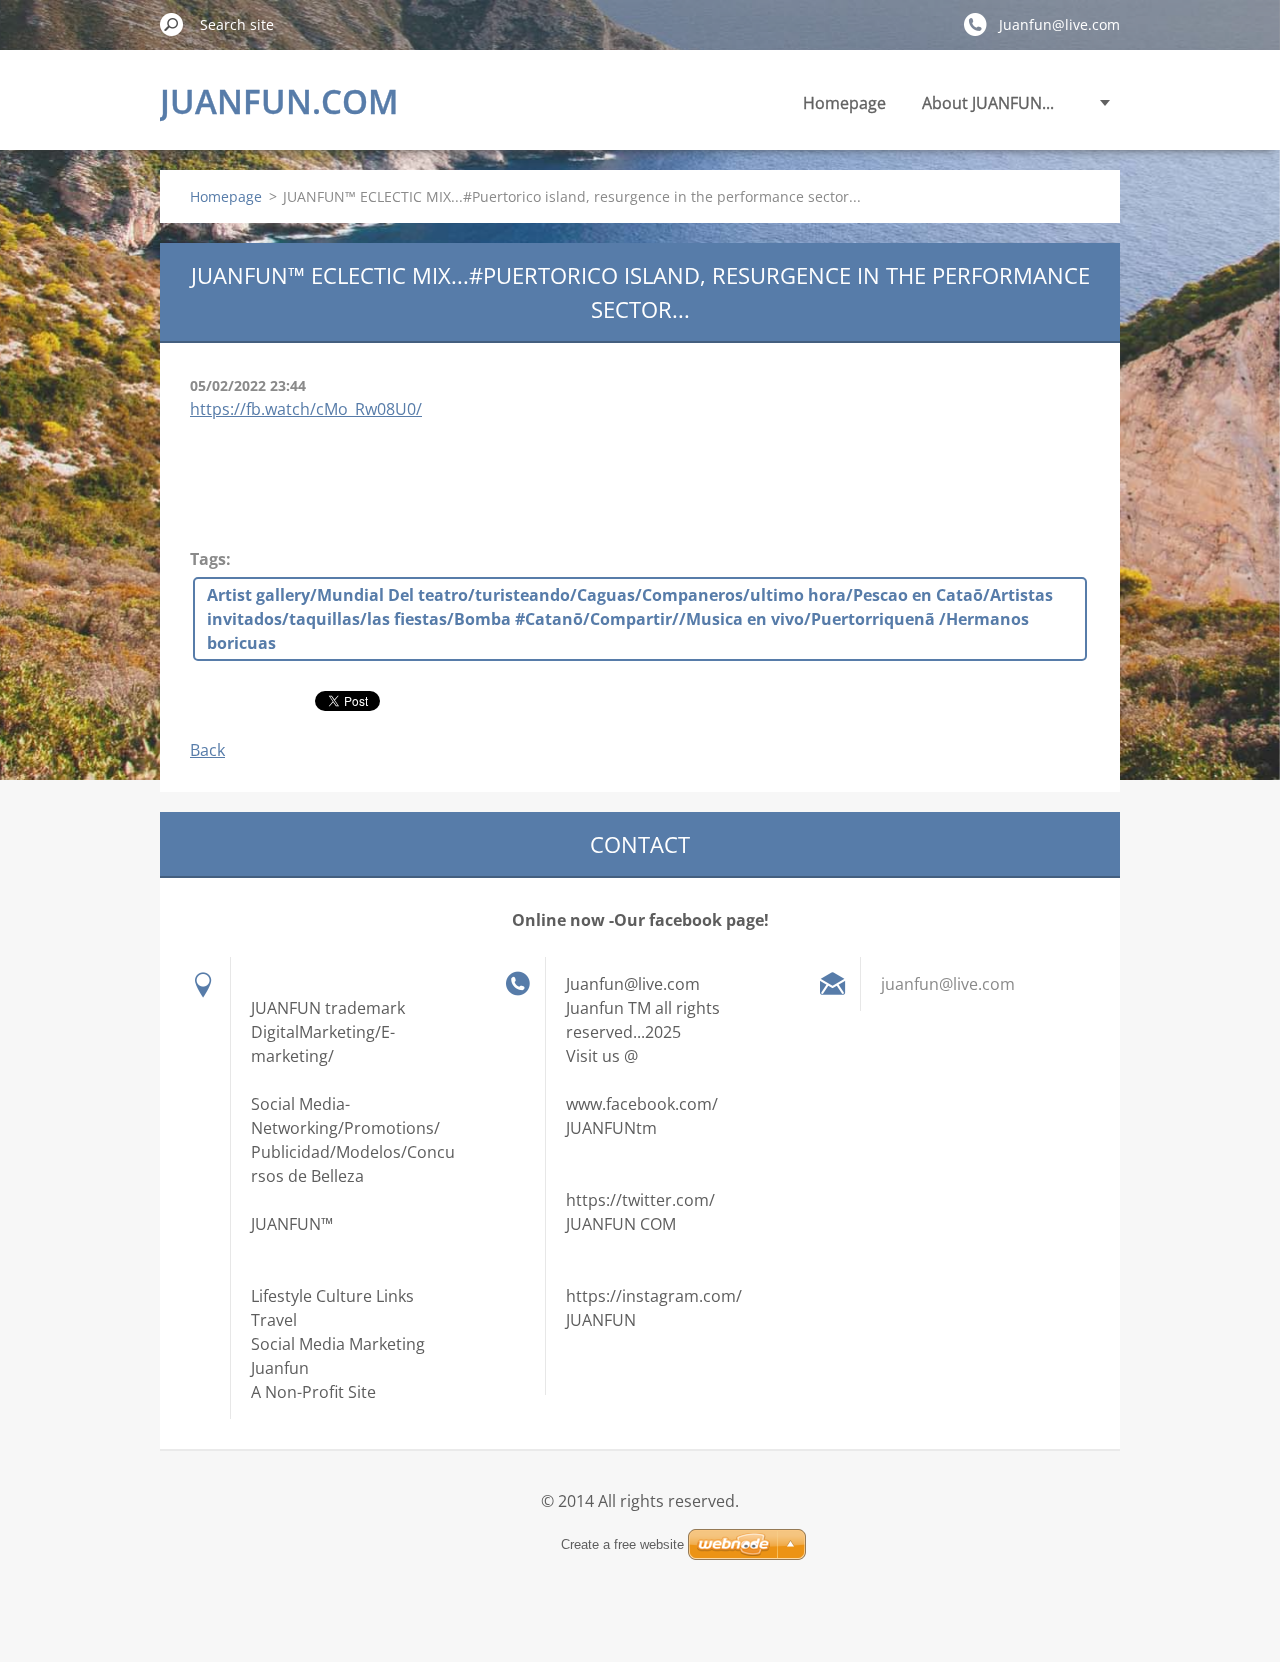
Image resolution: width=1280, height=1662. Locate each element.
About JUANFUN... (988, 103)
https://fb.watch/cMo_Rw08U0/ (306, 409)
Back (207, 750)
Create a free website (622, 1544)
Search (172, 24)
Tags (208, 559)
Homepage (844, 103)
